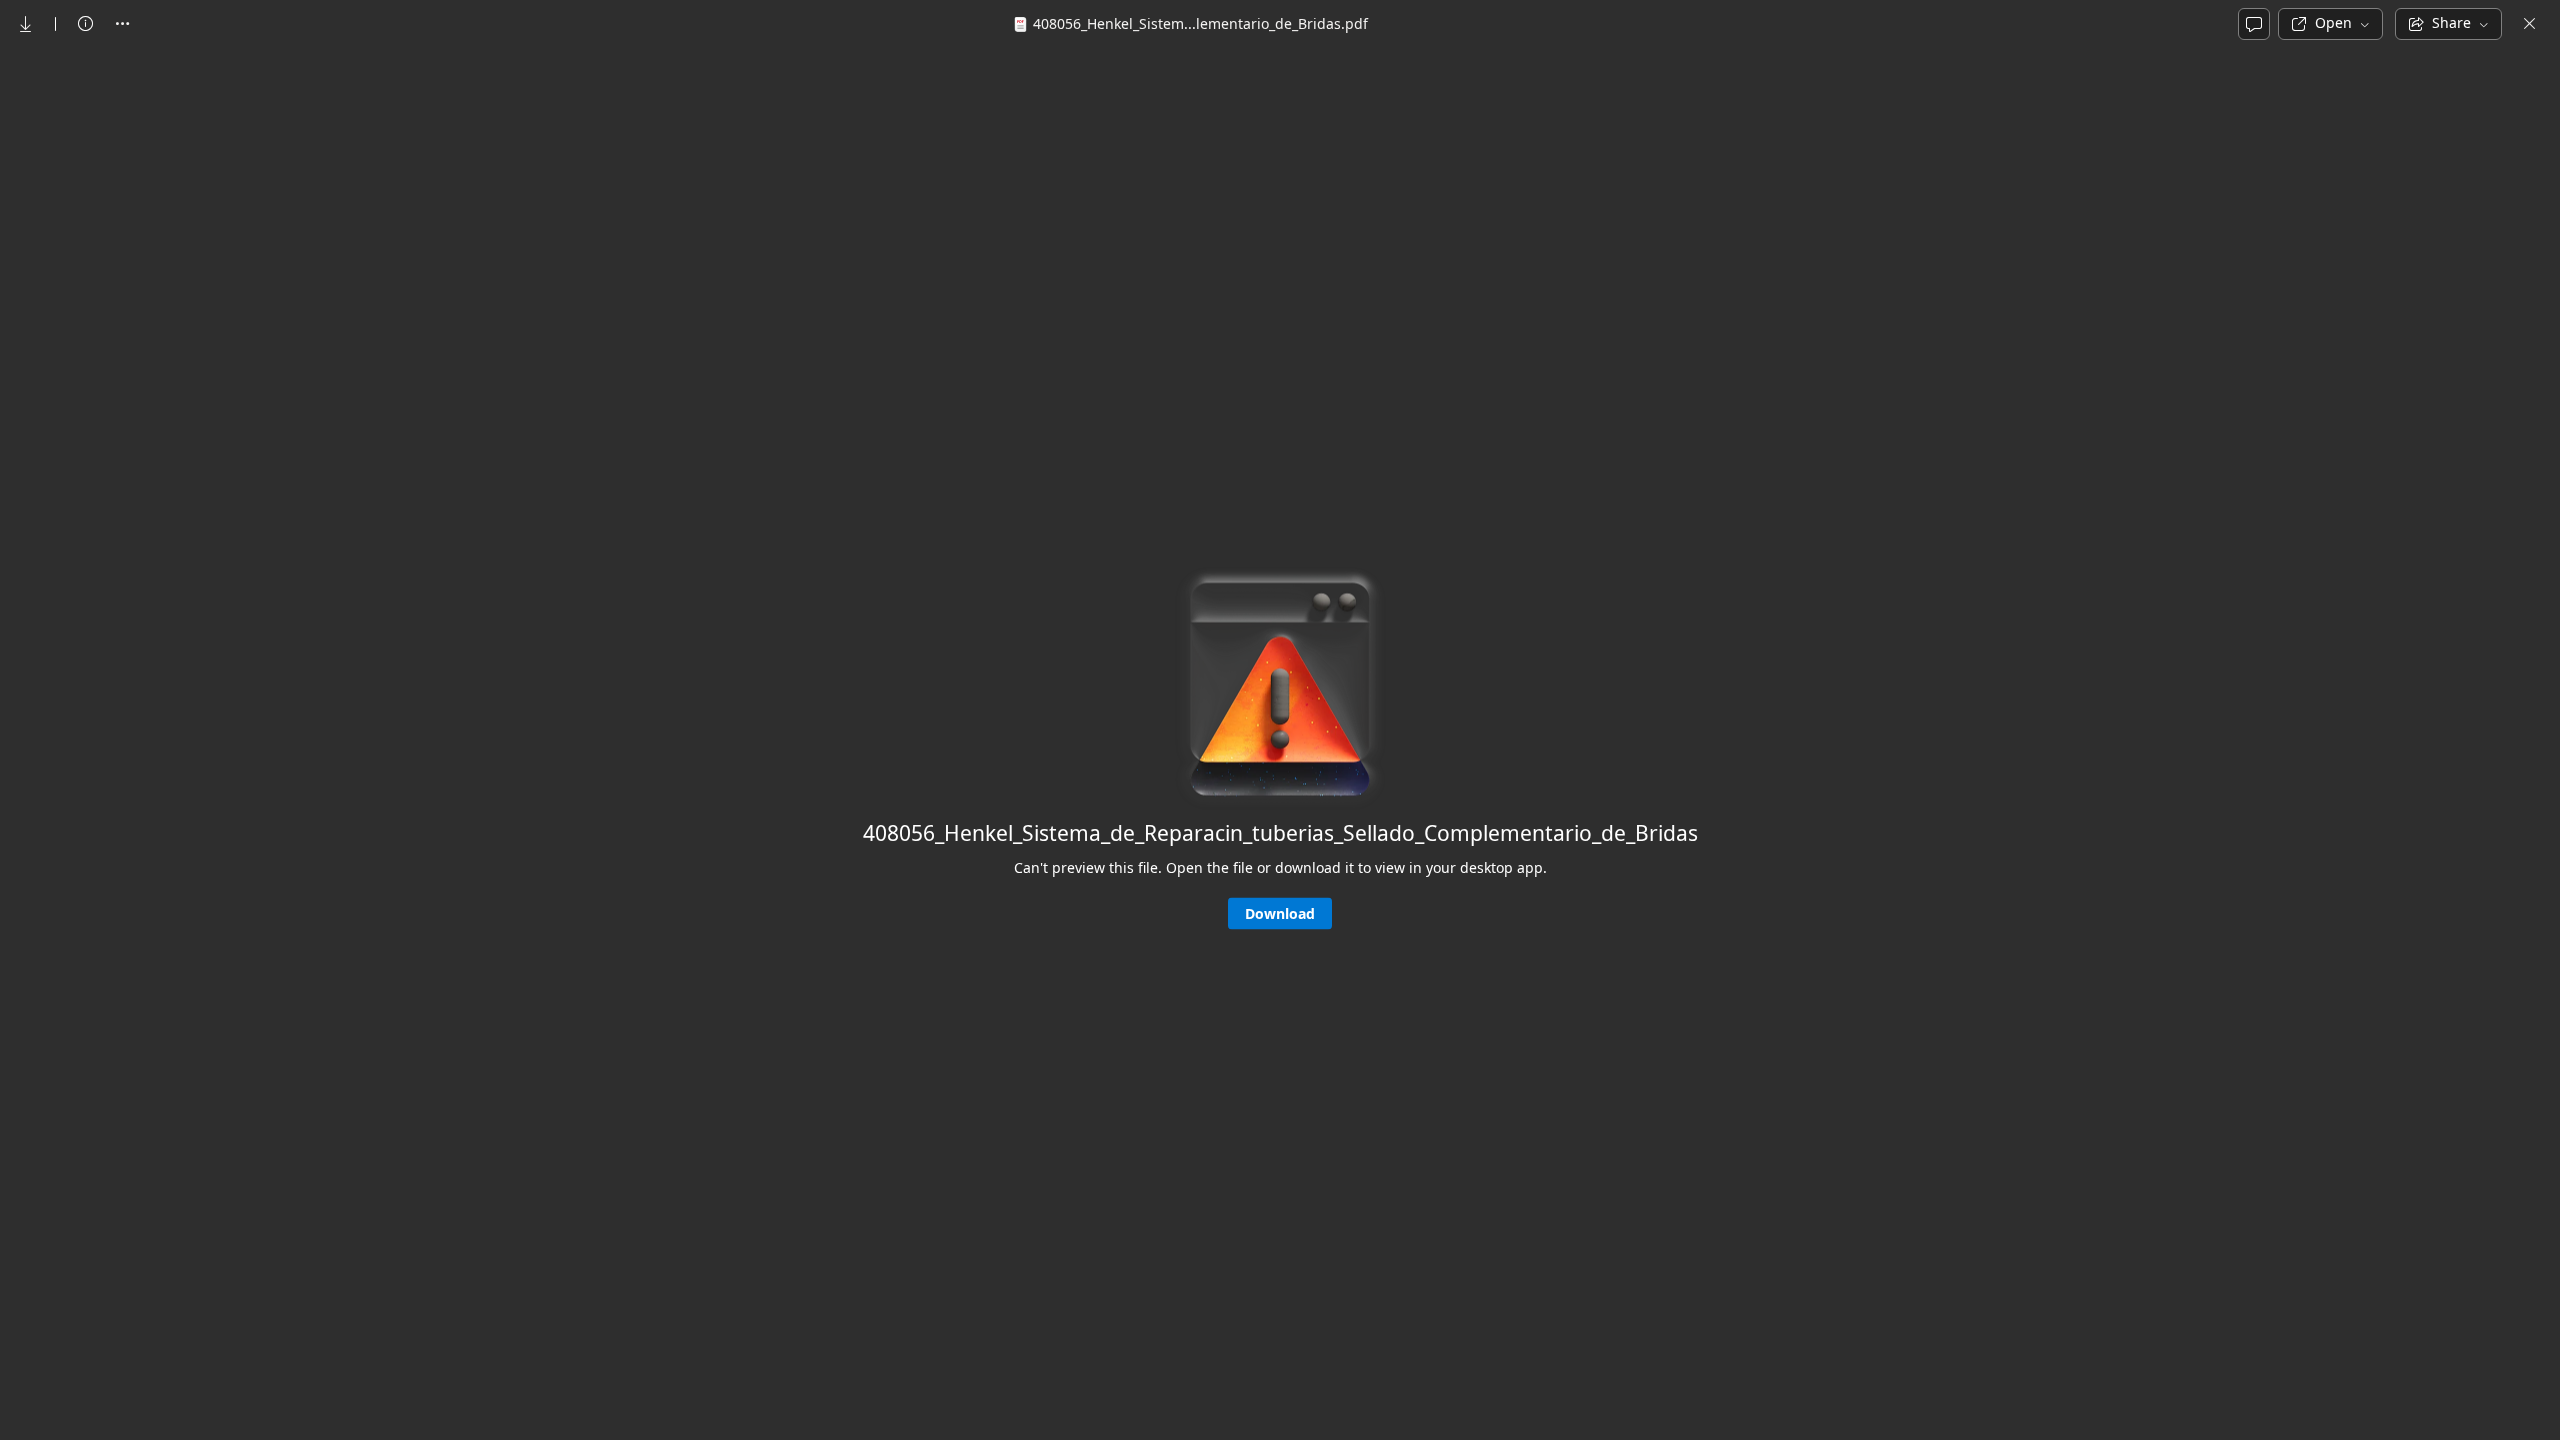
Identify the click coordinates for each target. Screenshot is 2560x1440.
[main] (1280, 742)
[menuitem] (26, 24)
